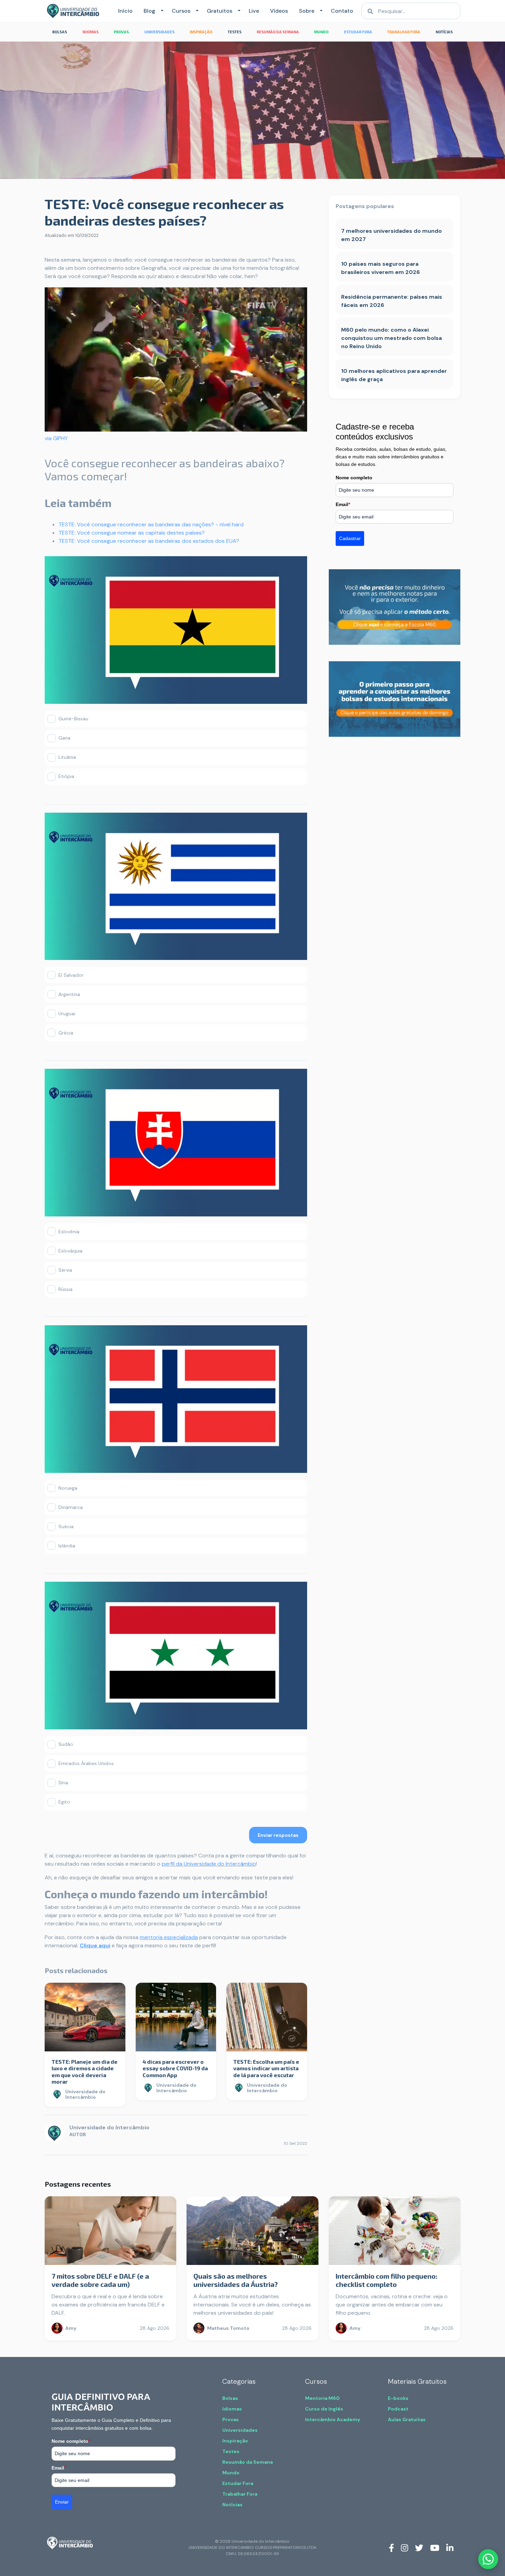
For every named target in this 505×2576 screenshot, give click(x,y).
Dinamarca (71, 1507)
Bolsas (230, 2398)
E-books (398, 2398)
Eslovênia (69, 1232)
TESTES (235, 32)
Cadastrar (350, 538)
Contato (342, 11)
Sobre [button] (307, 11)
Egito (64, 1802)
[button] (161, 11)
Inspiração (235, 2441)
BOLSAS (60, 32)
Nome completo (354, 478)
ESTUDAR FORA (358, 32)
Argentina (69, 994)
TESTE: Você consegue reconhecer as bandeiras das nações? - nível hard (151, 524)
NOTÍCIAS (444, 32)
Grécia (66, 1033)
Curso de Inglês (324, 2409)
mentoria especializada (169, 1937)
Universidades (240, 2430)
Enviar (62, 2502)
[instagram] (405, 2548)
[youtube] (435, 2548)
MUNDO (321, 32)
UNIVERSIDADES (159, 32)
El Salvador (71, 975)
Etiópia (66, 776)
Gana (64, 738)
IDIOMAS (91, 32)
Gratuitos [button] (220, 11)
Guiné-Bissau (73, 719)
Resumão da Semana (248, 2462)
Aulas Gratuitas (407, 2419)
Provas (231, 2419)
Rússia (65, 1289)
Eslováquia (70, 1251)
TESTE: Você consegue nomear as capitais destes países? (132, 533)
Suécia (66, 1526)
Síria (63, 1783)
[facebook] (391, 2548)
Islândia (67, 1546)
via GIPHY (56, 438)
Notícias (232, 2505)
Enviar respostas (278, 1835)
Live (254, 11)
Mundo (231, 2473)
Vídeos (279, 11)
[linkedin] (450, 2548)
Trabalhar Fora (240, 2494)
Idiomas (232, 2409)
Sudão (66, 1744)
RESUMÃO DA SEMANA (278, 32)
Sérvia (65, 1270)
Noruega (68, 1488)
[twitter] (419, 2548)
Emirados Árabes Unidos (86, 1763)
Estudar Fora (238, 2483)
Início (125, 11)
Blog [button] (149, 11)
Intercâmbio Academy (333, 2419)
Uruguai (67, 1014)
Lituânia (67, 757)
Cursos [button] (181, 11)
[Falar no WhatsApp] (488, 2559)
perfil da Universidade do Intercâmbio (209, 1864)
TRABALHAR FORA (404, 32)
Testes (231, 2451)
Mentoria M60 (322, 2398)
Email (343, 504)
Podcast (398, 2409)
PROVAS (121, 32)
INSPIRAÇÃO (201, 32)
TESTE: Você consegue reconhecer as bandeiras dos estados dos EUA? (149, 541)
